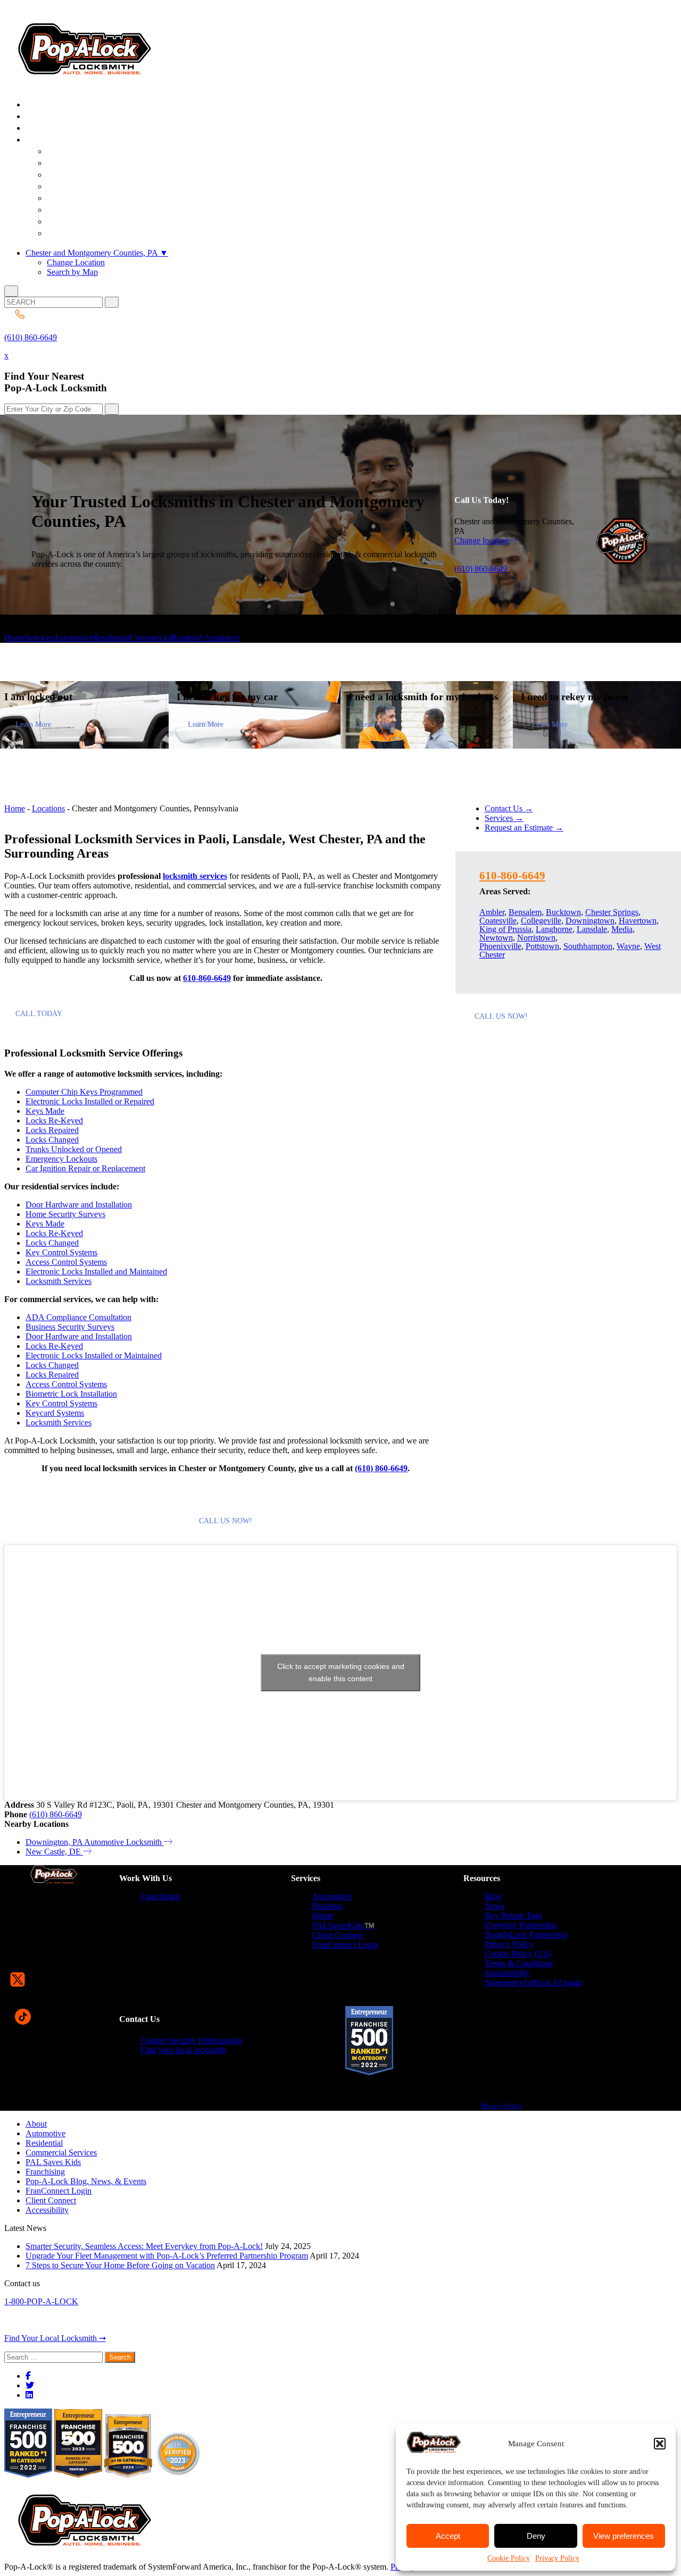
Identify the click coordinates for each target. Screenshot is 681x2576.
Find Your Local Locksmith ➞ (55, 2338)
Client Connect (338, 1935)
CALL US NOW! (226, 1521)
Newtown (496, 938)
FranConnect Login (345, 1945)
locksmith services (195, 876)
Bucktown (563, 912)
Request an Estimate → (524, 828)
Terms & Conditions (519, 1963)
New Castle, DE (54, 1852)
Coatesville (498, 921)
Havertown (638, 921)
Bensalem (525, 912)
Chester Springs (612, 912)
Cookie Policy (509, 2558)
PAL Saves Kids (53, 2162)
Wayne (628, 946)
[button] (660, 2444)
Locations (48, 808)
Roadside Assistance (206, 638)
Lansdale (592, 929)
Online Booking (89, 234)
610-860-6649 (207, 978)
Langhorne (554, 929)
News (495, 1906)
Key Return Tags (513, 1915)
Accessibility (47, 2210)
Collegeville (541, 921)
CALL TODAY (39, 1014)
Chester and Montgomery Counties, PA (97, 253)
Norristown (536, 938)
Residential (112, 638)
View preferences (624, 2536)
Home (15, 638)
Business (327, 1906)
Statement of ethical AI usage (534, 1982)
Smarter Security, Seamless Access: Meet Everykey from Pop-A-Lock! (144, 2246)
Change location (482, 540)
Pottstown (542, 946)
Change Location (76, 262)
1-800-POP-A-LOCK (41, 2301)
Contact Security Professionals (192, 2040)
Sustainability (507, 1973)
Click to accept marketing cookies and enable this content (341, 1672)
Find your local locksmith (183, 2050)
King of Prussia (505, 929)
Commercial (151, 638)
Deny (536, 2536)
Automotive (73, 638)
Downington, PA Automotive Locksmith (95, 1842)
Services (39, 638)
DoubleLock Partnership (526, 1935)
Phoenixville (500, 946)
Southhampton (588, 946)
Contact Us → (509, 808)
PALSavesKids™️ (343, 1925)
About (36, 2124)
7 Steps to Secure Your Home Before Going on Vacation (120, 2265)
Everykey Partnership (521, 1925)
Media (622, 929)
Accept (448, 2536)
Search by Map (72, 272)
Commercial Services (61, 2153)
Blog (493, 1896)
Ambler (492, 912)
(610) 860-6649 (31, 337)
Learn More (33, 724)
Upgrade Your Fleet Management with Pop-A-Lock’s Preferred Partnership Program (167, 2256)
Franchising (160, 1896)
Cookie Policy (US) (518, 1954)
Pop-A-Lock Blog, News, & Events (86, 2181)
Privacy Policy (557, 2558)
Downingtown (590, 921)
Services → (504, 818)
